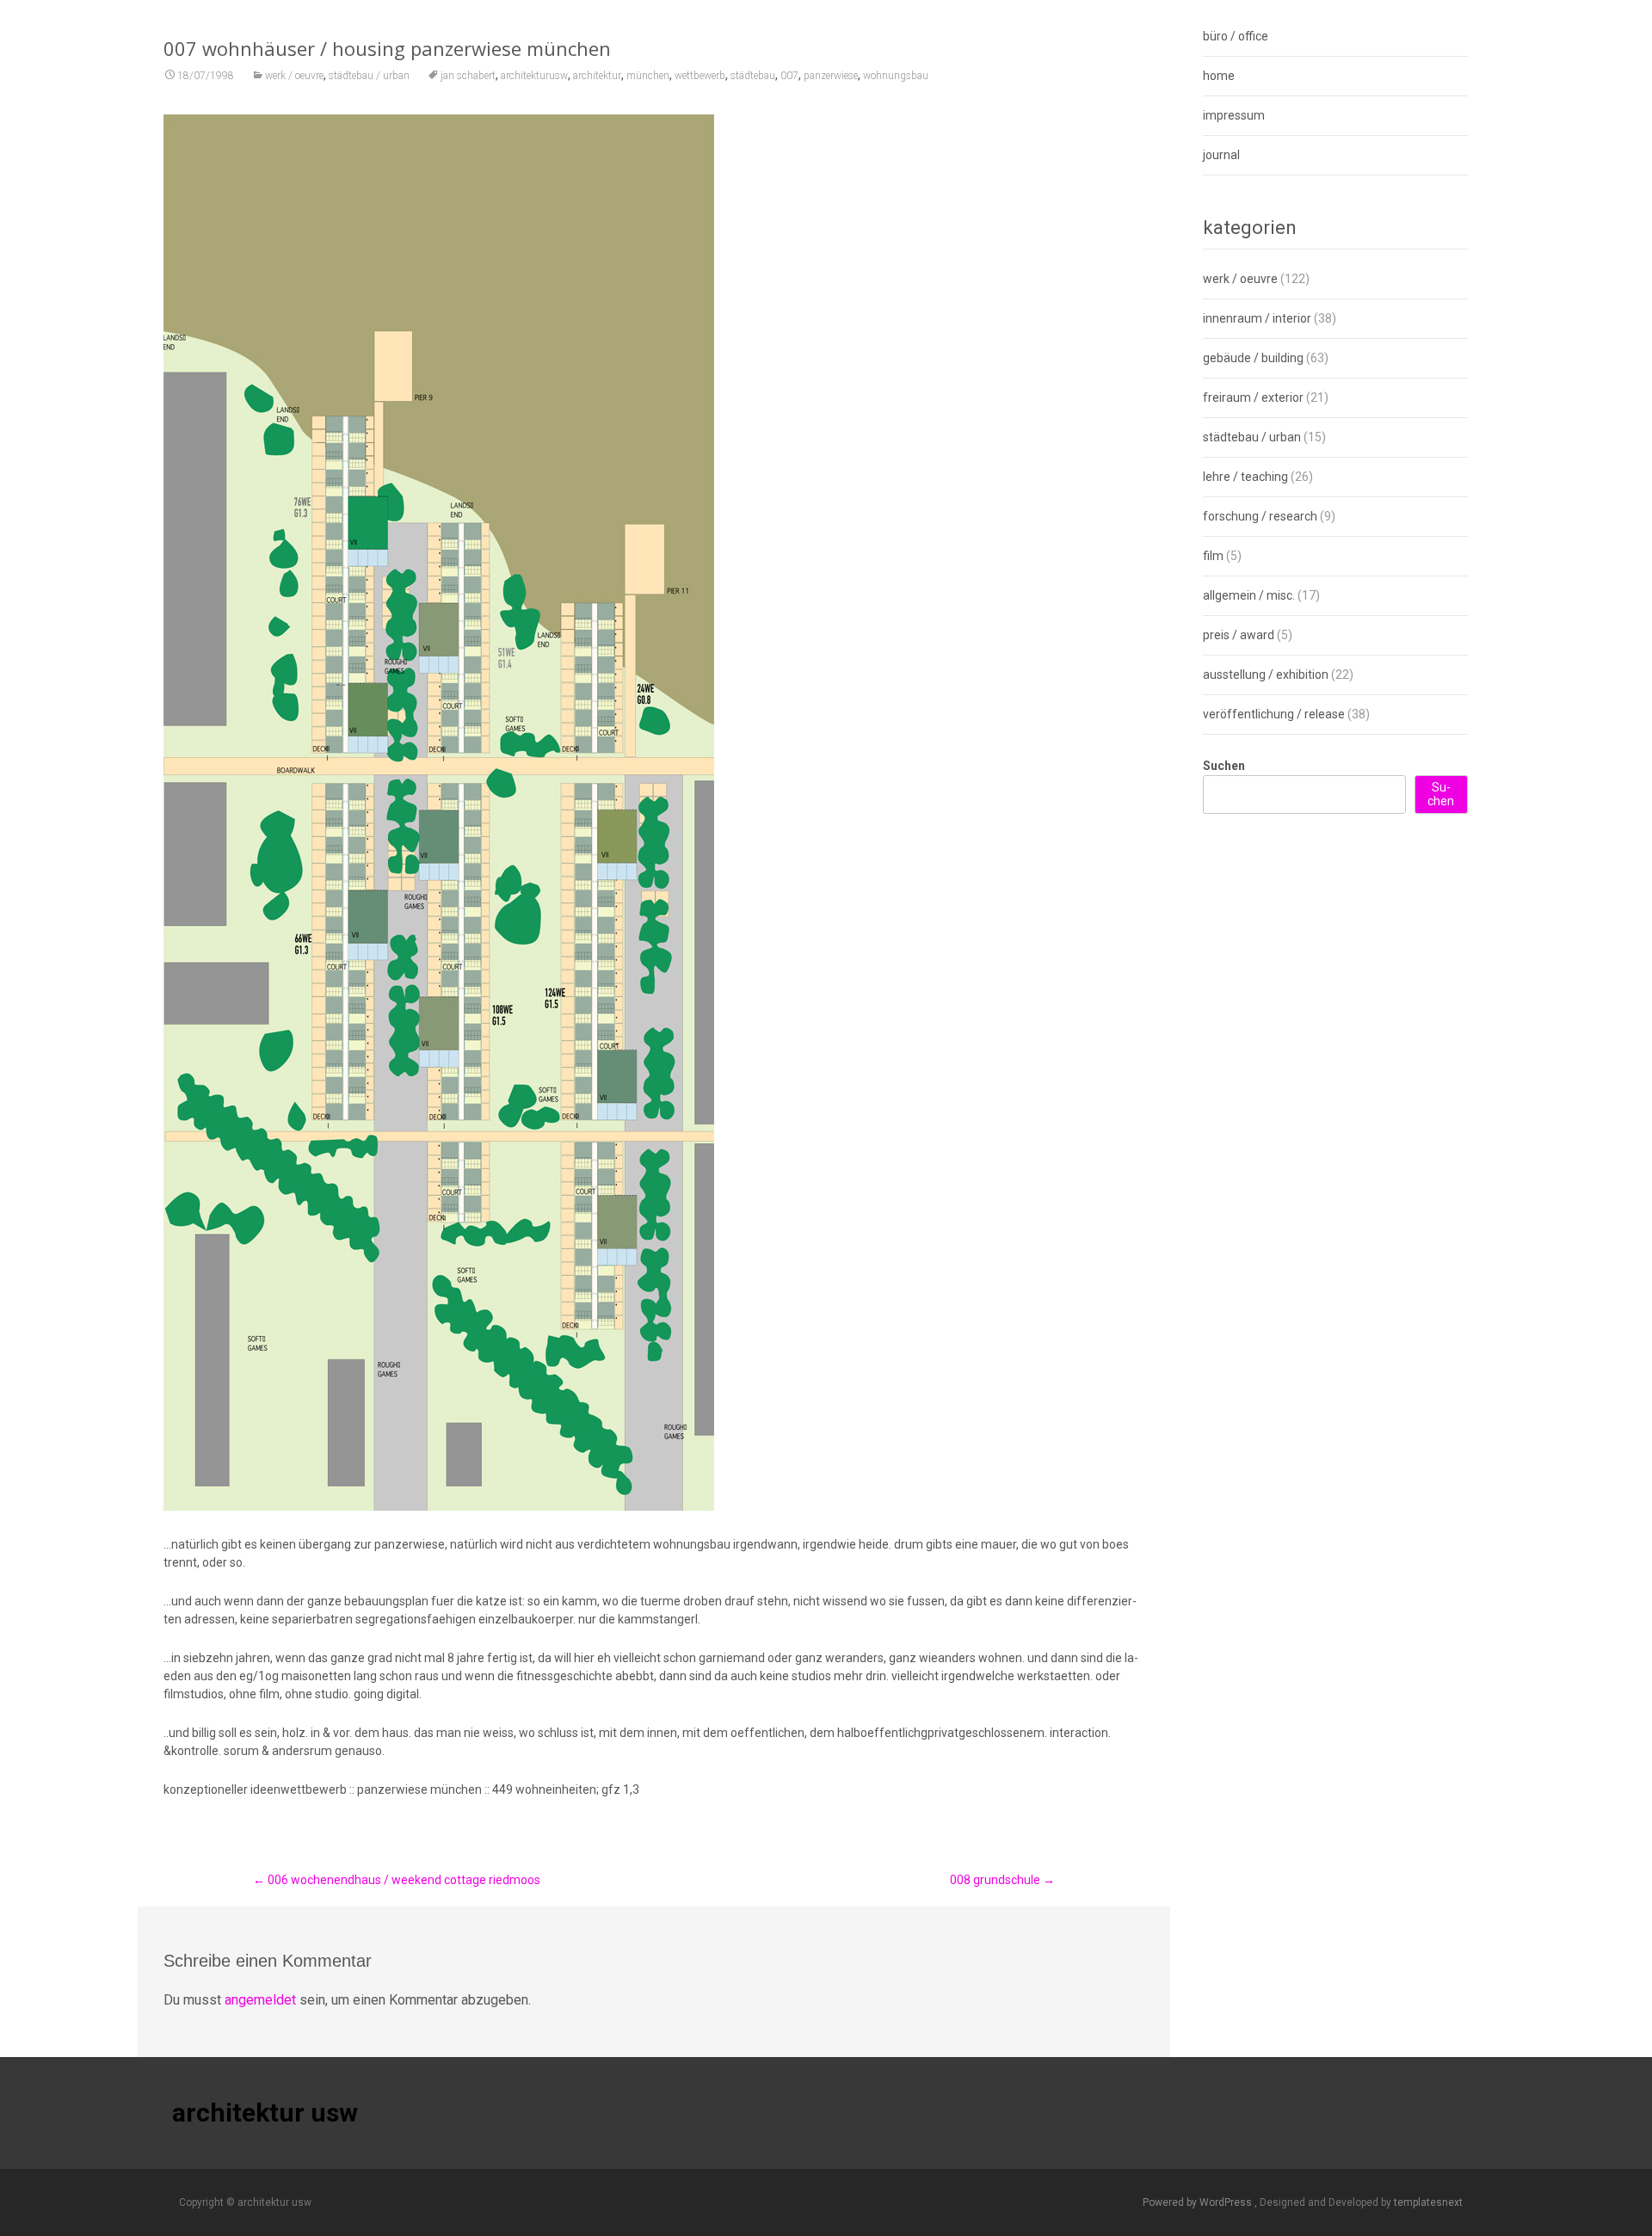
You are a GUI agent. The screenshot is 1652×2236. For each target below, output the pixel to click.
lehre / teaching (1245, 477)
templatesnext (1428, 2202)
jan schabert (468, 76)
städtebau (753, 76)
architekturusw (534, 76)
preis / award (1239, 635)
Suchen (1224, 766)
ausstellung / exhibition (1266, 674)
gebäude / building (1253, 358)
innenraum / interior (1257, 318)
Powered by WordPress (1199, 2202)
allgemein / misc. (1249, 595)
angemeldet (260, 2000)
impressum (1234, 115)
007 (789, 76)
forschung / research (1260, 516)
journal (1221, 155)
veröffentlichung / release (1274, 714)
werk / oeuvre (294, 76)
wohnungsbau (896, 76)
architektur (597, 76)
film (1213, 556)
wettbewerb (700, 76)
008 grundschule (1002, 1880)
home (1219, 76)
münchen (648, 76)
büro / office (1236, 36)
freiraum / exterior (1253, 397)
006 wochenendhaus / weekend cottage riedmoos (397, 1880)
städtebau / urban (369, 76)
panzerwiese (831, 76)
